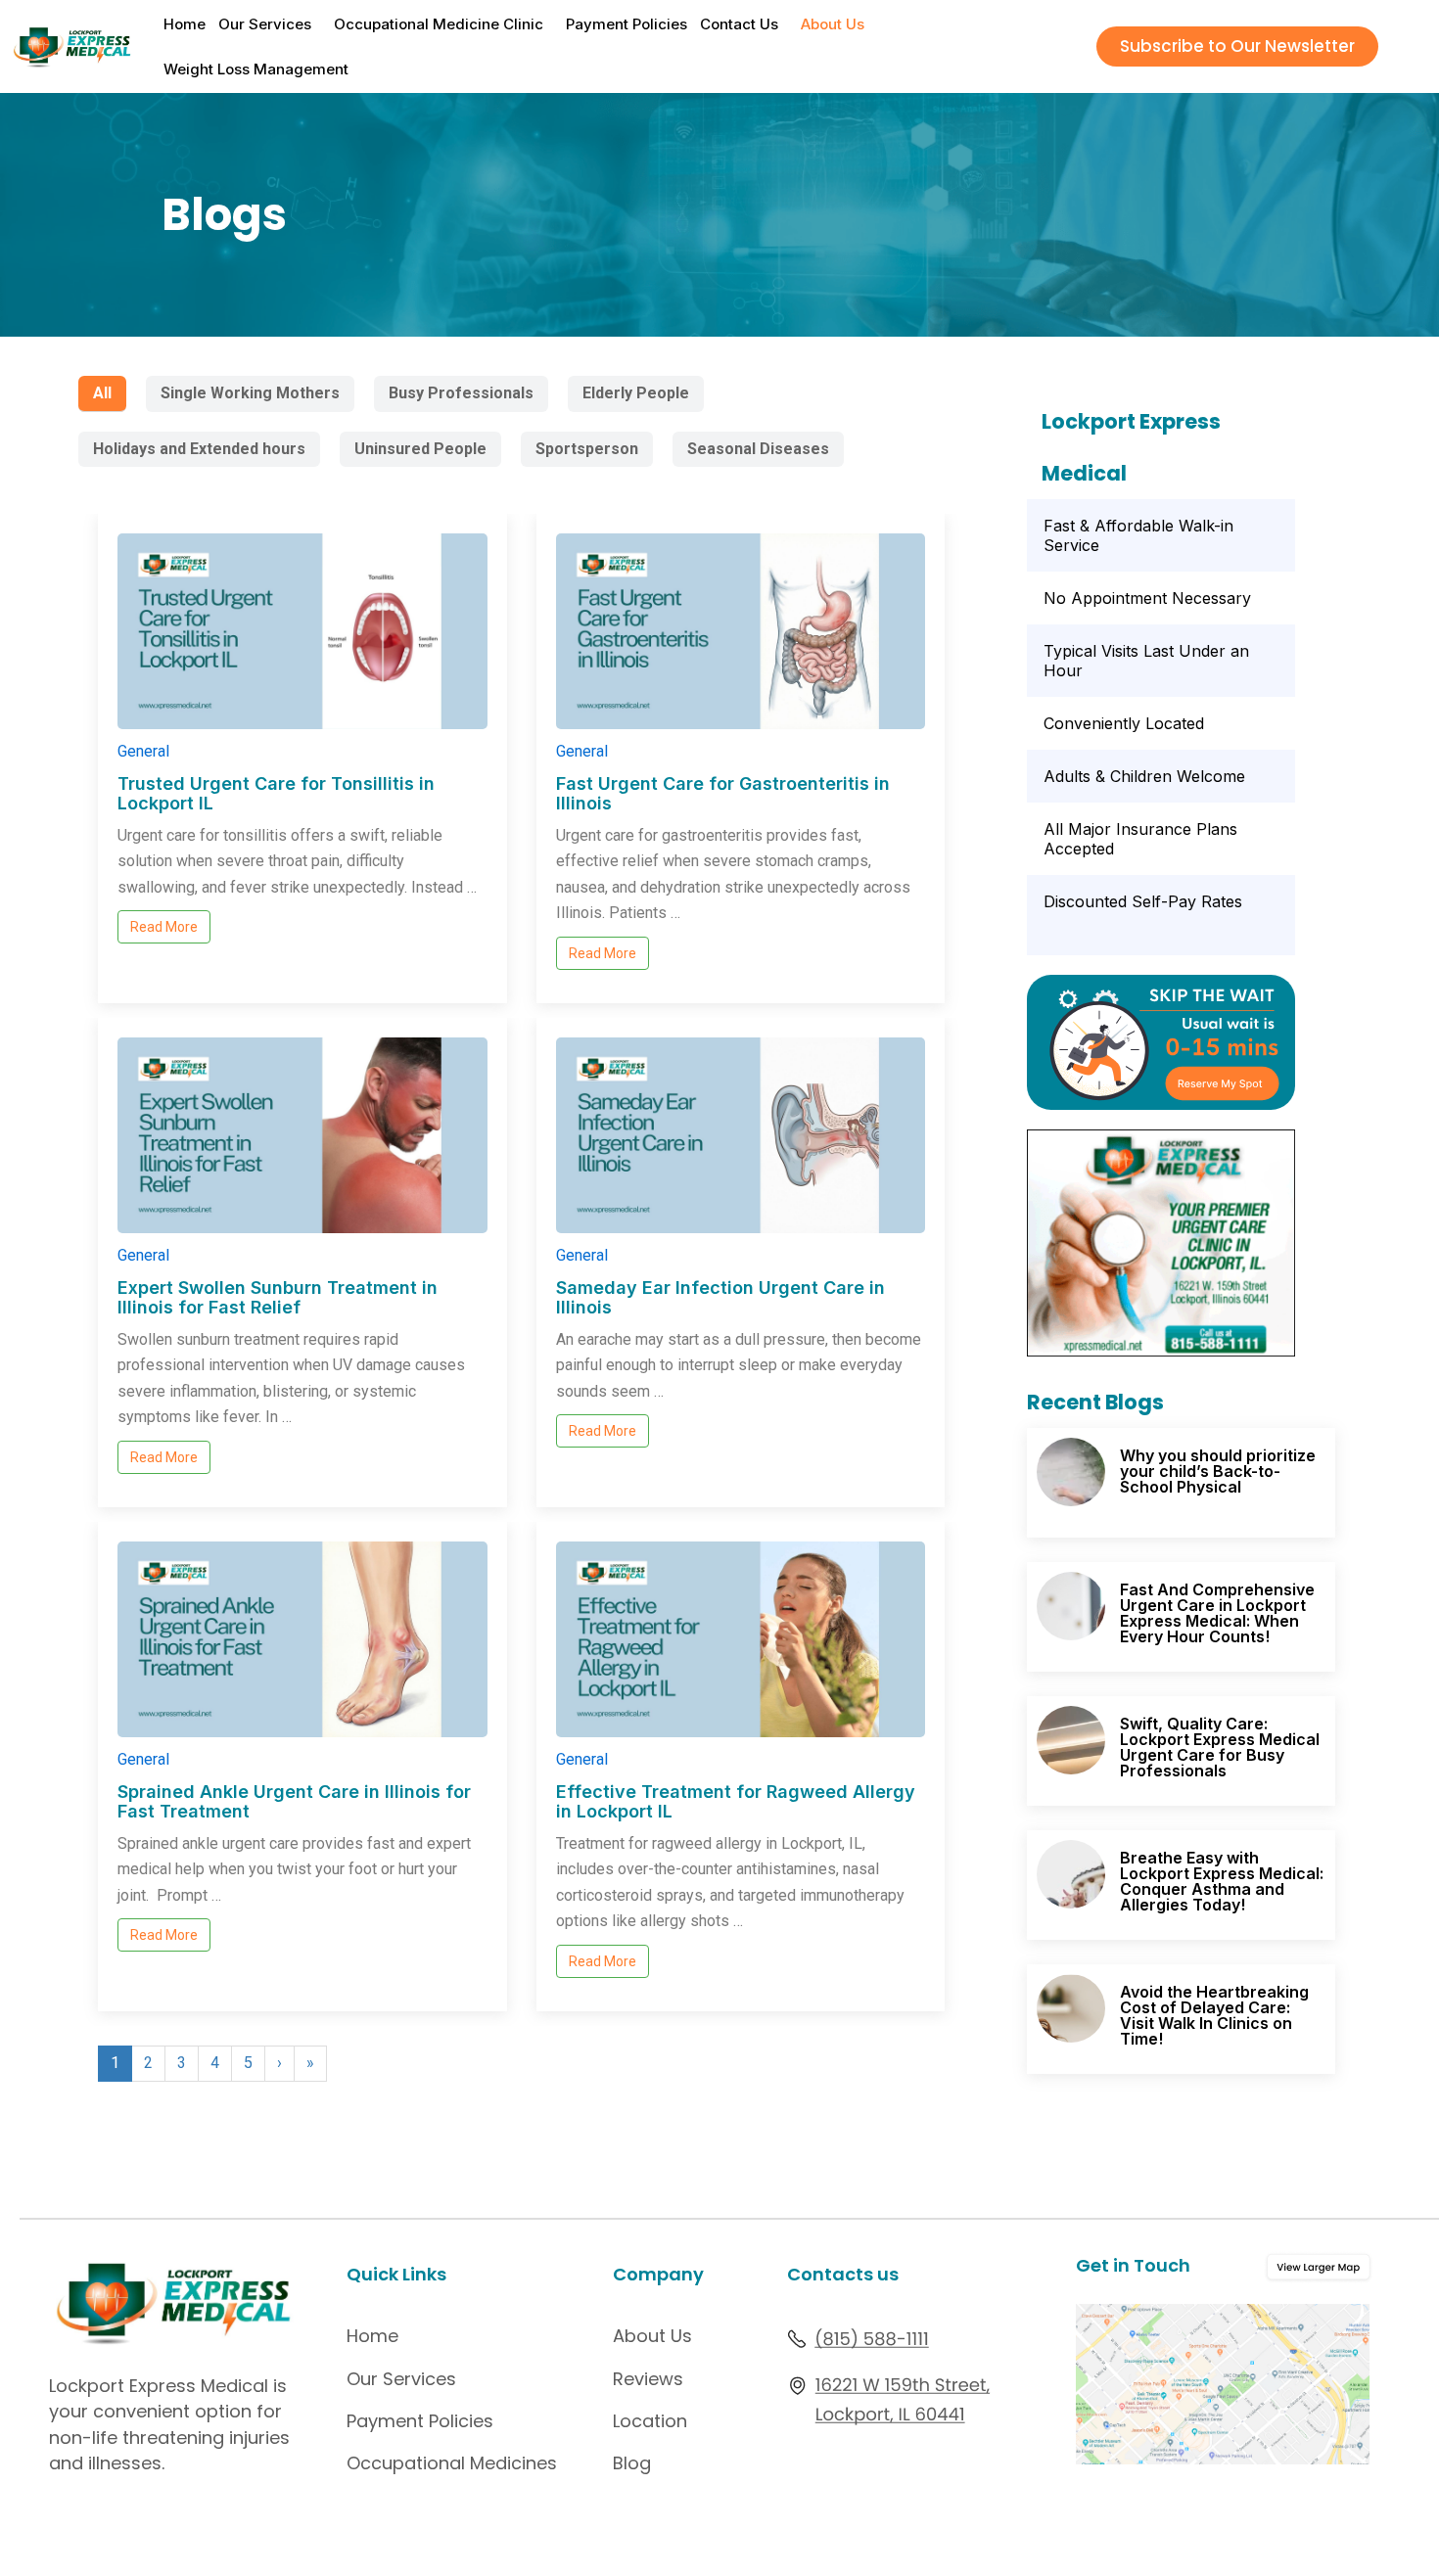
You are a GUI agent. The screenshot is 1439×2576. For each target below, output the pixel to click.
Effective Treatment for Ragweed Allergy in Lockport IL (736, 1801)
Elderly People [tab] (636, 393)
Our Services (401, 2379)
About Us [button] (833, 24)
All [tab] (102, 393)
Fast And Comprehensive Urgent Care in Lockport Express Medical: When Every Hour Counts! (1217, 1613)
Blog (632, 2463)
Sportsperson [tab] (587, 449)
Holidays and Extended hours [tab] (199, 449)
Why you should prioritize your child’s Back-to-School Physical (1218, 1471)
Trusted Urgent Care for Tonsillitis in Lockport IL (276, 793)
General (143, 751)
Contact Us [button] (739, 24)
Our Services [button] (265, 24)
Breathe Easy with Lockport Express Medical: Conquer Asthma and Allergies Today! (1222, 1881)
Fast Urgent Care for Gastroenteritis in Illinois (723, 793)
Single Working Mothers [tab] (250, 393)
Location (650, 2421)
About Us (652, 2336)
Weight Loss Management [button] (256, 69)
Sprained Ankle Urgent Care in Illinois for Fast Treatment (294, 1801)
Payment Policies (627, 24)
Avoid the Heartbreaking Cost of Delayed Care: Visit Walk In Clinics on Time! (1214, 2015)
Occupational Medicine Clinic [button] (439, 24)
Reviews (648, 2379)
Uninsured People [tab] (420, 449)
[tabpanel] (521, 1312)
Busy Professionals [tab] (461, 393)
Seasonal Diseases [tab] (758, 449)
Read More (164, 927)
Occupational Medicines (452, 2463)
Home (185, 24)
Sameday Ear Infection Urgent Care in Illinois (720, 1297)
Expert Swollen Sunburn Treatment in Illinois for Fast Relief (278, 1297)
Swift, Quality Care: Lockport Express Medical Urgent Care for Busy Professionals (1220, 1747)
